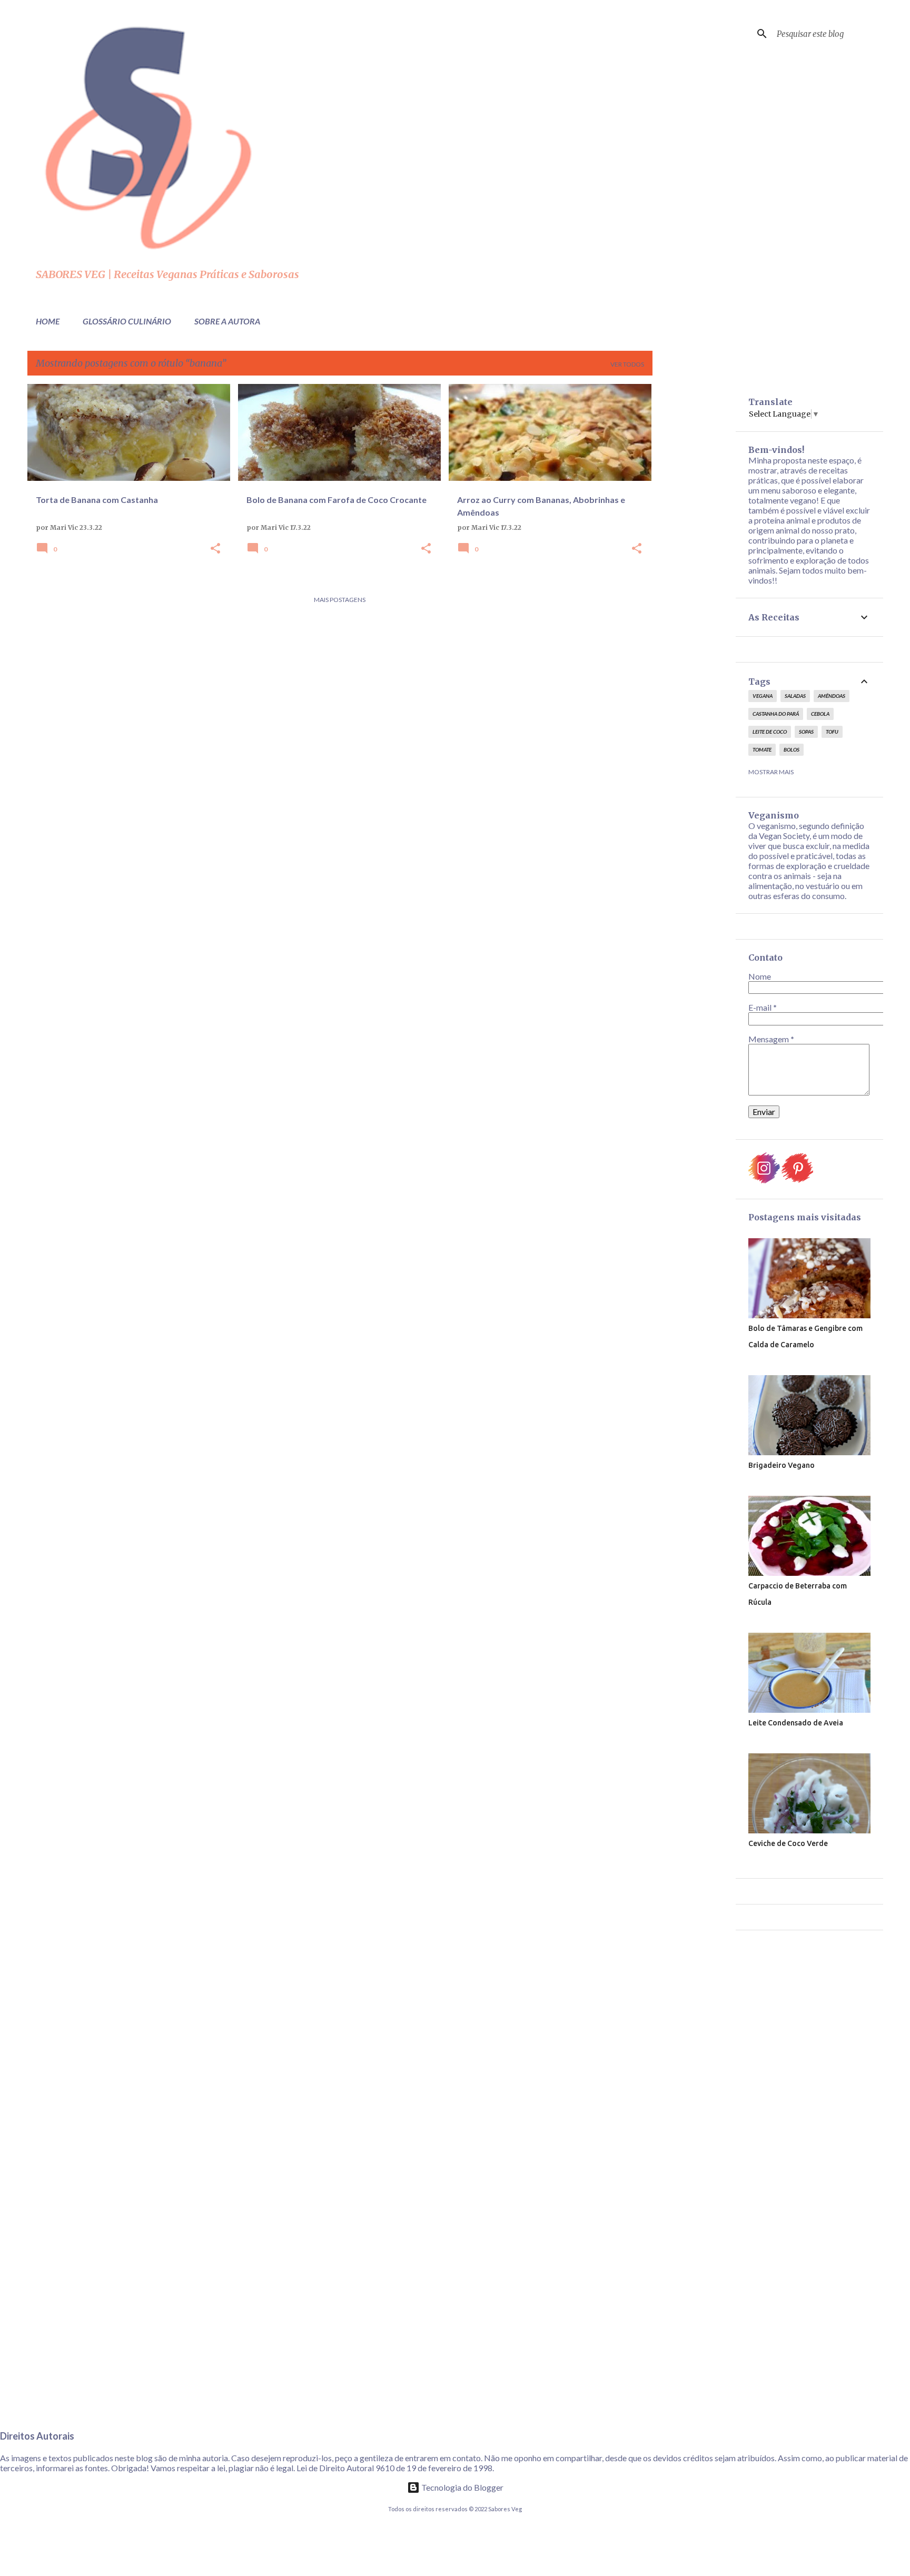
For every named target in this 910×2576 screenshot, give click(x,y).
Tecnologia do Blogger (462, 2487)
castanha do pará (776, 714)
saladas (795, 696)
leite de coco (770, 732)
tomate (762, 749)
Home (48, 321)
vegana (763, 696)
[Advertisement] (694, 542)
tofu (832, 732)
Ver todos (627, 364)
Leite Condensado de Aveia (796, 1723)
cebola (820, 714)
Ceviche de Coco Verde (788, 1843)
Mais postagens (340, 600)
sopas (806, 732)
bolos (792, 749)
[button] (215, 549)
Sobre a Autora (227, 321)
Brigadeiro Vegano (782, 1465)
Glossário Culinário (127, 321)
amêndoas (832, 696)
